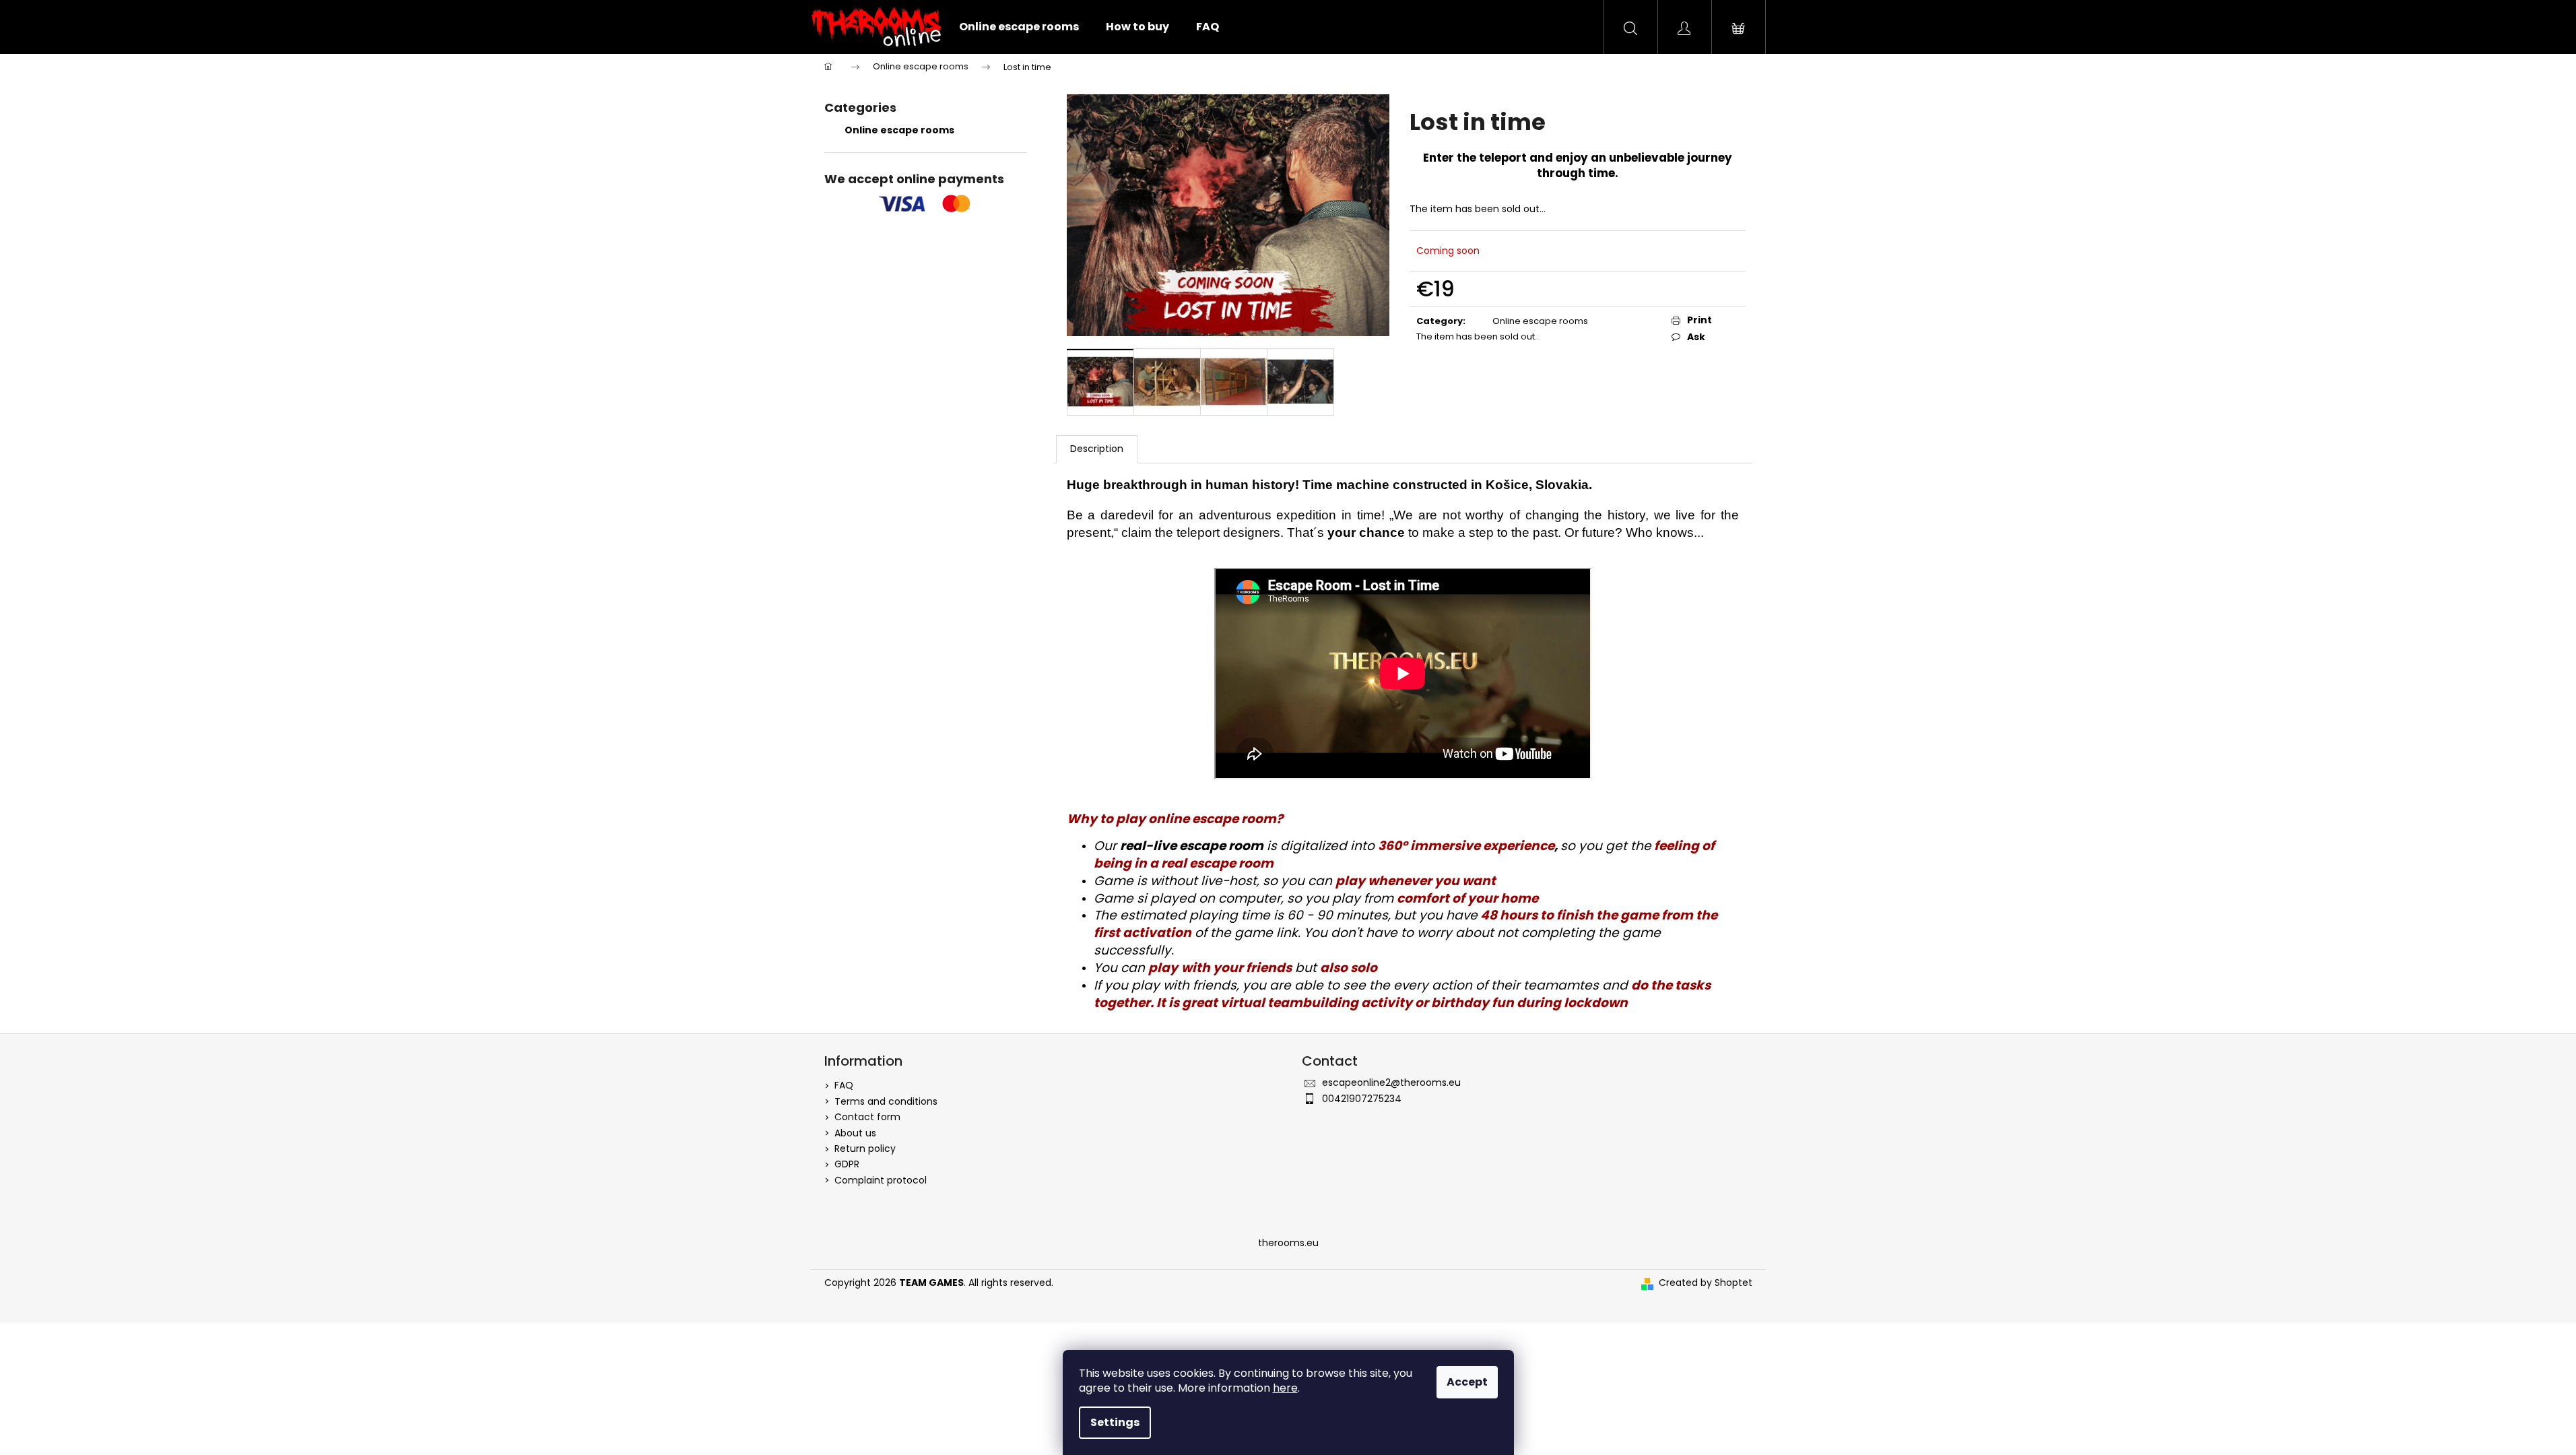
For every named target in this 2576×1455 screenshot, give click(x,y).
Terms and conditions (886, 1101)
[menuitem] (1019, 27)
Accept (1467, 1382)
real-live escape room (1192, 846)
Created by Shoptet (1706, 1283)
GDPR (847, 1164)
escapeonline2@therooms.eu (1391, 1082)
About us (855, 1133)
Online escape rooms (899, 130)
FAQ (844, 1085)
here (1285, 1388)
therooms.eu (1288, 1243)
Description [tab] (1097, 449)
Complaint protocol (881, 1180)
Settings (1115, 1422)
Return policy (865, 1149)
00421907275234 (1362, 1099)
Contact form (867, 1117)
